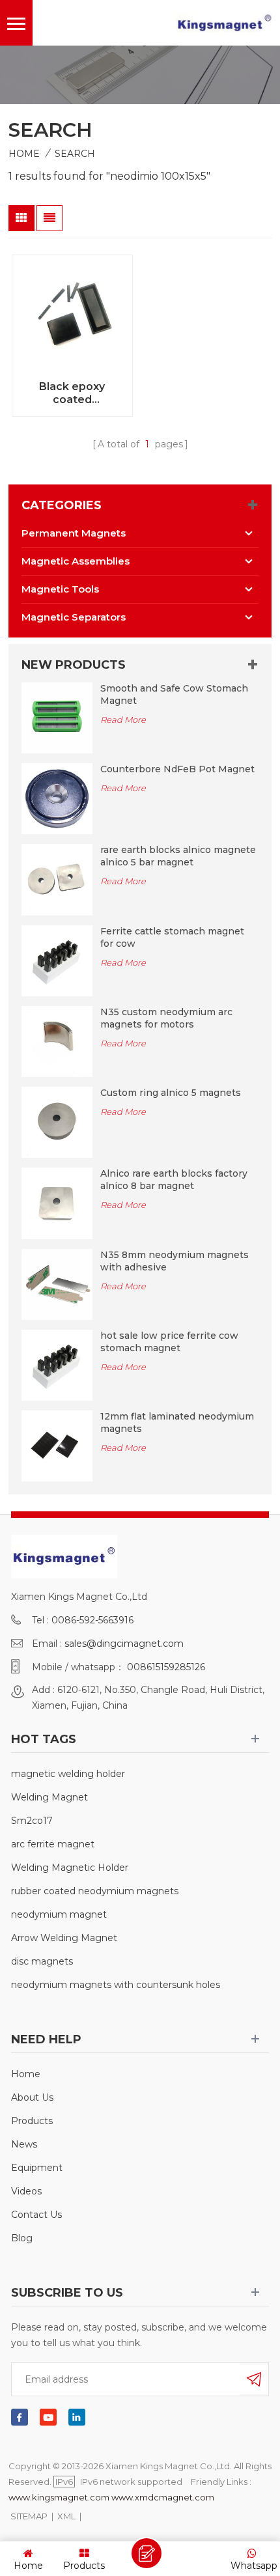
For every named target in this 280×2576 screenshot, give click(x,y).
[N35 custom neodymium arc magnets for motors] (57, 1041)
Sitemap (29, 2516)
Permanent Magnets (74, 533)
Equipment (37, 2168)
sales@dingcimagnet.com (124, 1644)
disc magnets (42, 1961)
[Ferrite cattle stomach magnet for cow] (57, 960)
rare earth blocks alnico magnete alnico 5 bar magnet (178, 856)
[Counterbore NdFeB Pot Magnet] (57, 798)
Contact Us (36, 2215)
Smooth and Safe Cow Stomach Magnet (174, 694)
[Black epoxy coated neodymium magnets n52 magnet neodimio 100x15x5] (72, 315)
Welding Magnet (49, 1797)
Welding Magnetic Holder (70, 1868)
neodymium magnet (59, 1914)
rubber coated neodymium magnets (95, 1891)
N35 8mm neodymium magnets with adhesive (175, 1261)
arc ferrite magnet (53, 1844)
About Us (32, 2097)
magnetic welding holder (68, 1774)
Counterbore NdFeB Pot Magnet (177, 769)
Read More (123, 720)
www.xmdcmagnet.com (163, 2497)
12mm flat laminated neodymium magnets (177, 1422)
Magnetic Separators (74, 617)
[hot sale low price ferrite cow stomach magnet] (57, 1364)
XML (66, 2516)
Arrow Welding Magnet (64, 1938)
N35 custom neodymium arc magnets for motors (166, 1018)
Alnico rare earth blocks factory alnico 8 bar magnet (174, 1180)
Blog (22, 2238)
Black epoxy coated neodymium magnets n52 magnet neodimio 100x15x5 (72, 393)
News (24, 2144)
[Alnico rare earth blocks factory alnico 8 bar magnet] (57, 1203)
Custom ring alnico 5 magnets (171, 1093)
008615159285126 (166, 1667)
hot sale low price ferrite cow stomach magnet (169, 1342)
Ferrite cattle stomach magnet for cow (172, 937)
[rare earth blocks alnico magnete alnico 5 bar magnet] (57, 879)
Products (32, 2121)
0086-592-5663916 (92, 1620)
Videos (26, 2191)
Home (24, 154)
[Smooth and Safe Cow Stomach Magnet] (57, 717)
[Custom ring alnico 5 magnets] (57, 1121)
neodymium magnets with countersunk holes (116, 1985)
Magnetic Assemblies (76, 561)
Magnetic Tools (60, 589)
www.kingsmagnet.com (59, 2497)
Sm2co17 (32, 1821)
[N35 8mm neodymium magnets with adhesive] (57, 1283)
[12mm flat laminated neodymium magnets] (57, 1445)
